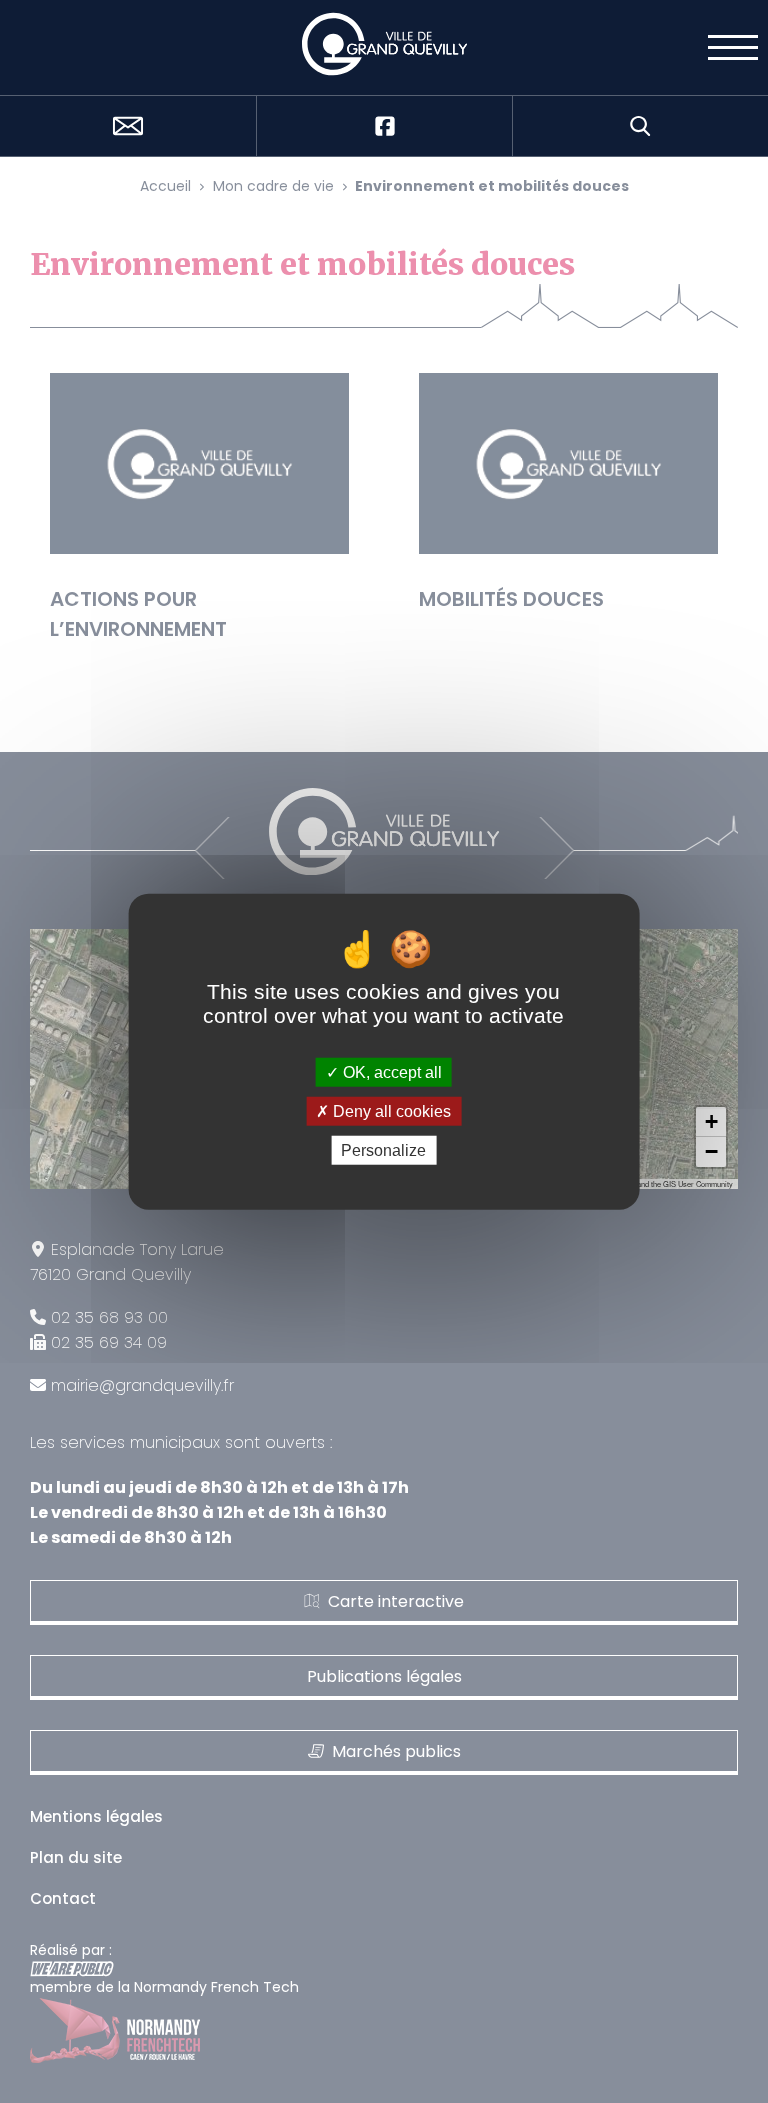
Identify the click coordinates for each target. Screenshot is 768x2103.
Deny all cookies (390, 1110)
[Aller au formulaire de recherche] (640, 126)
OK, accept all (390, 1071)
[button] (711, 1122)
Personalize (383, 1150)
